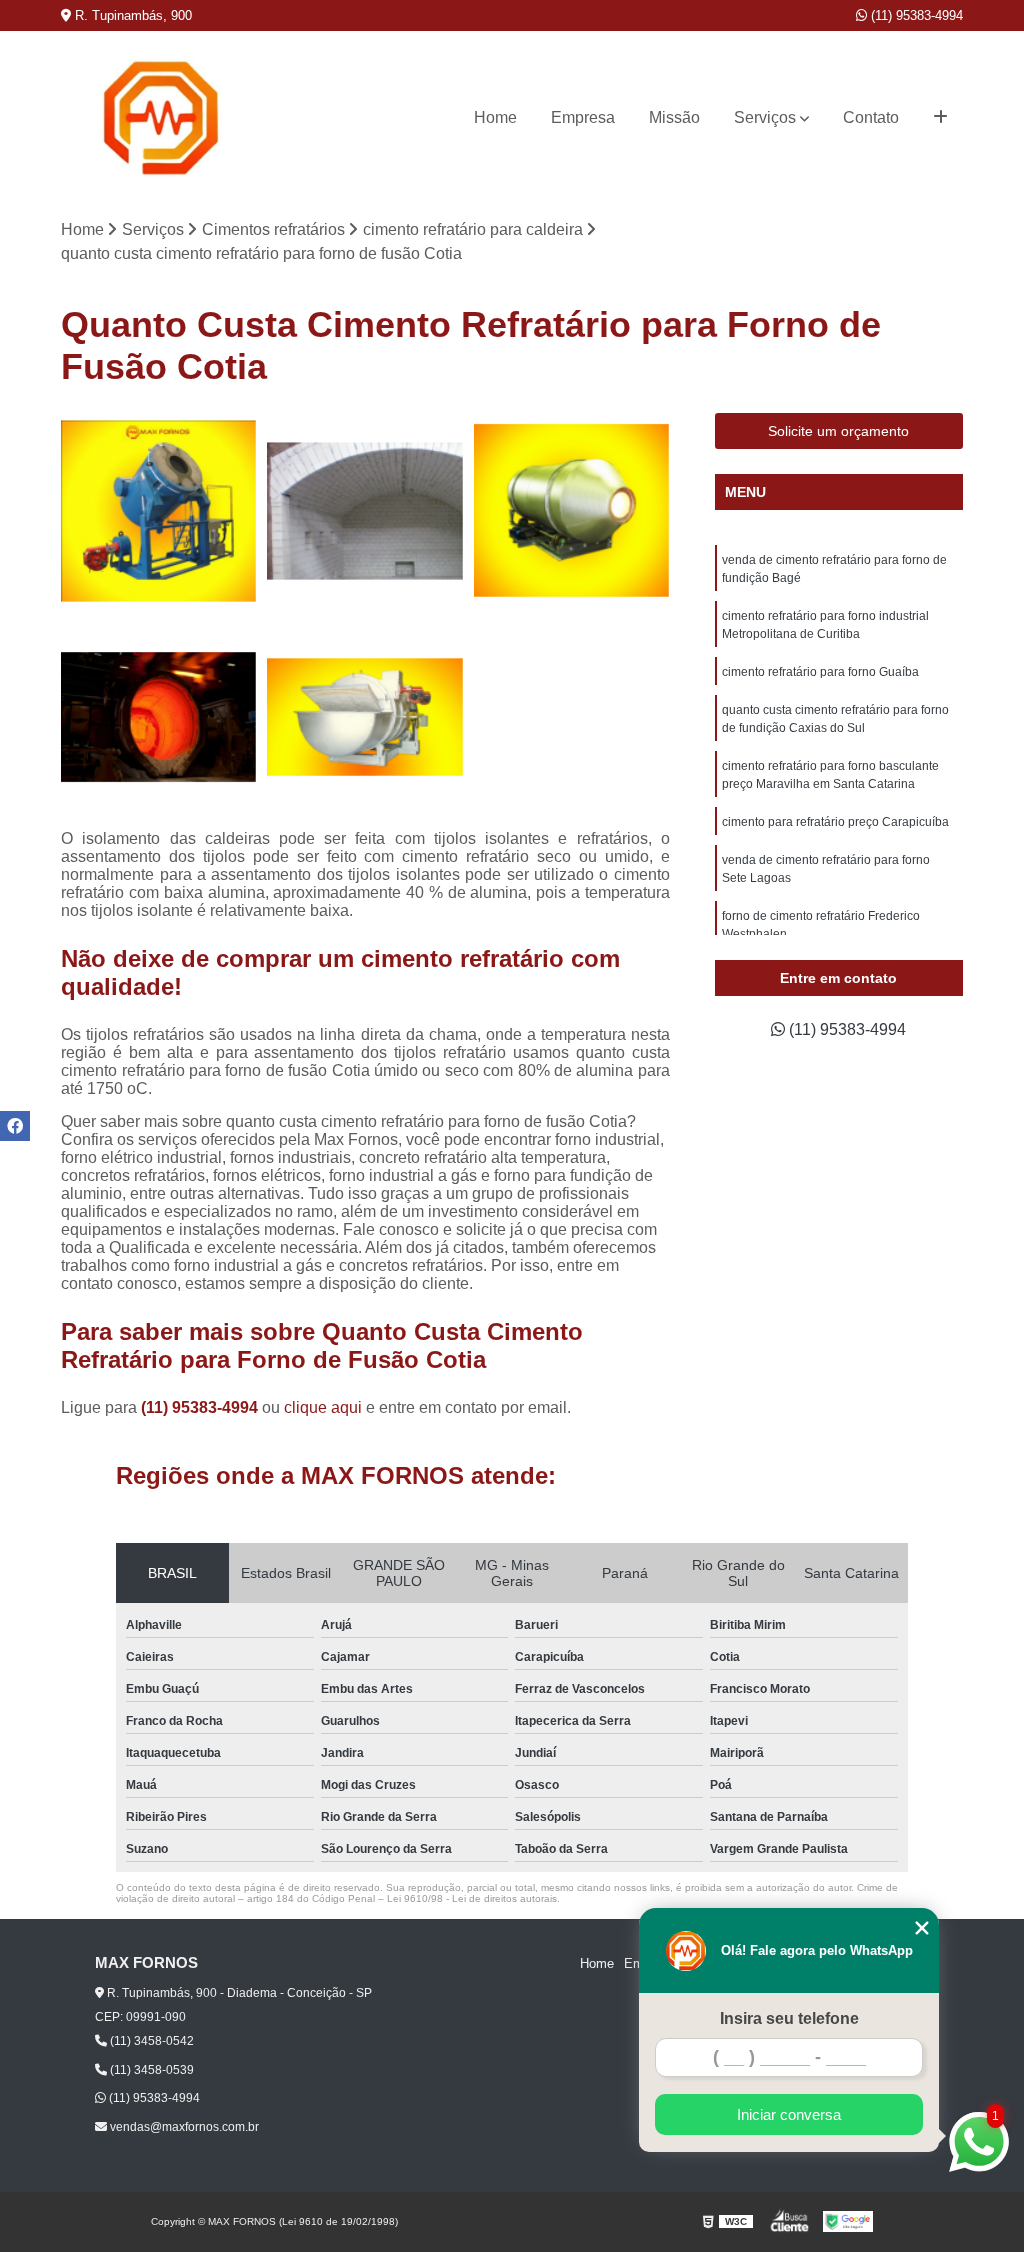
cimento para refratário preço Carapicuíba (835, 822)
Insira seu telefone (789, 2018)
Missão (674, 117)
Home (495, 117)
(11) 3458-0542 (150, 2041)
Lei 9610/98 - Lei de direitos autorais (472, 1898)
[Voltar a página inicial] (161, 118)
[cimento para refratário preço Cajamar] (159, 717)
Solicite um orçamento (838, 431)
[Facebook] (15, 1126)
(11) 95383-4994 (915, 15)
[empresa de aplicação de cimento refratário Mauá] (365, 511)
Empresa (583, 117)
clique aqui (323, 1407)
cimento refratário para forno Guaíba (820, 672)
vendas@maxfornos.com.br (183, 2127)
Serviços (765, 117)
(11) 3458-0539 (150, 2070)
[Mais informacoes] (940, 118)
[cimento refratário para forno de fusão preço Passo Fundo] (365, 717)
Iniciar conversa (789, 2114)
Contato (871, 117)
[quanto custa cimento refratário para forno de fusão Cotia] (159, 511)
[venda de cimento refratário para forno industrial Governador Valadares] (572, 511)
